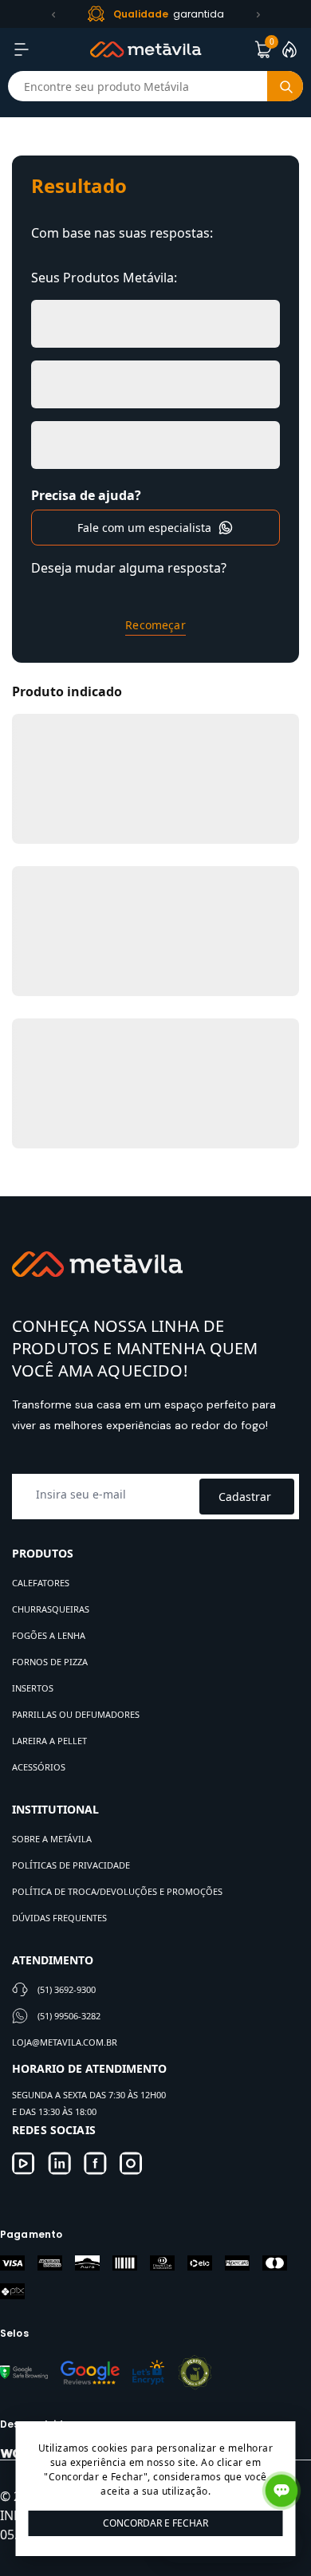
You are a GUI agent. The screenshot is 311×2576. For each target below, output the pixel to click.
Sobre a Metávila (52, 1839)
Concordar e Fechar (155, 2523)
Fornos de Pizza (50, 1662)
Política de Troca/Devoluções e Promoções (117, 1891)
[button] (53, 14)
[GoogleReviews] (90, 2372)
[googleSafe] (24, 2372)
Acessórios (39, 1767)
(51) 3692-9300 (67, 1989)
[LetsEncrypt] (148, 2372)
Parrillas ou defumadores (76, 1714)
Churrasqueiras (51, 1609)
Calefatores (41, 1583)
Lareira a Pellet (49, 1741)
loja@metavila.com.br (65, 2042)
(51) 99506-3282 (69, 2016)
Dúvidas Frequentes (59, 1918)
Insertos (33, 1688)
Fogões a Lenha (49, 1635)
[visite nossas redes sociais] (24, 2163)
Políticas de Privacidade (71, 1865)
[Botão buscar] (285, 86)
